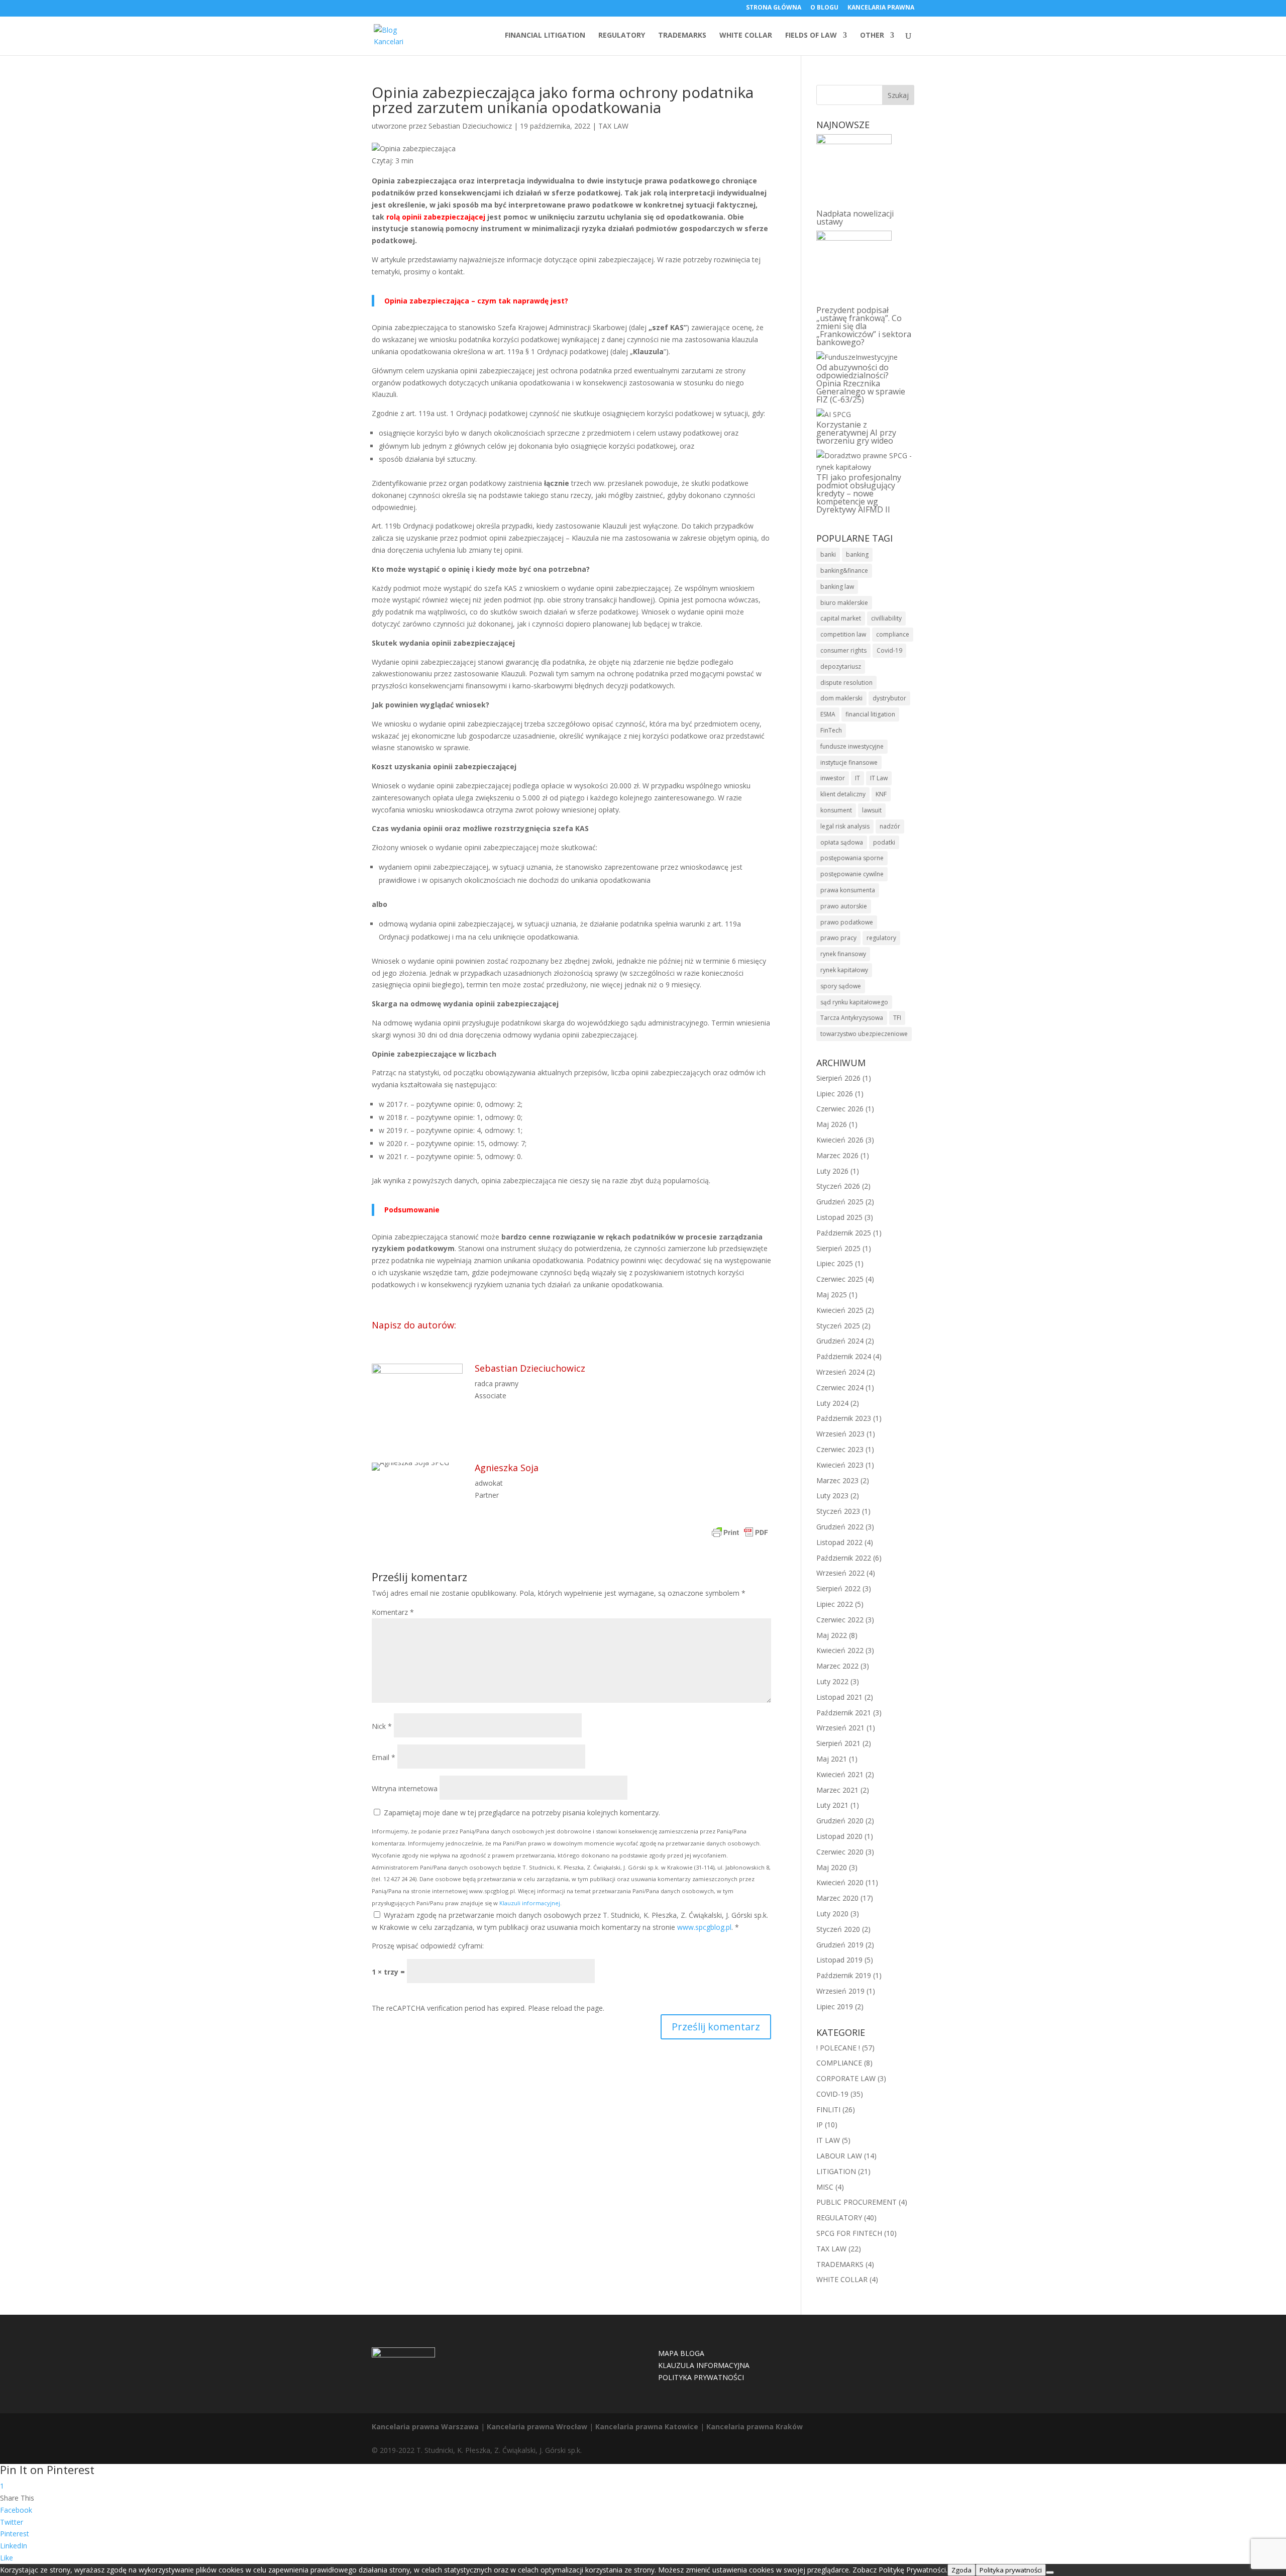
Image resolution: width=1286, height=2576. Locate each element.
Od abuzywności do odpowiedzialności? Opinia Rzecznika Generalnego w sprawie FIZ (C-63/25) (861, 383)
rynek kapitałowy (844, 970)
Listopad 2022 (839, 1542)
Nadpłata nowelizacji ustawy (855, 218)
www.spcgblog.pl (704, 1927)
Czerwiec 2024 (840, 1387)
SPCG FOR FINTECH (849, 2233)
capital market (841, 618)
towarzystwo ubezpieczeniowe (864, 1034)
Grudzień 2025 (840, 1202)
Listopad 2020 (839, 1836)
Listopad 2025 (839, 1217)
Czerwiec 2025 (840, 1279)
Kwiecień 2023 (840, 1465)
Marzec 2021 (837, 1790)
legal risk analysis (845, 826)
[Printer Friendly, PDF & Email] (740, 1534)
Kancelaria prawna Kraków (755, 2427)
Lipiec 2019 (835, 2006)
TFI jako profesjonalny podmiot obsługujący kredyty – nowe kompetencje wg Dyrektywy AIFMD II (859, 493)
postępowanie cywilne (852, 874)
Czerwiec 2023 (840, 1449)
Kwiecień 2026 (840, 1140)
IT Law (879, 778)
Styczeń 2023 (838, 1511)
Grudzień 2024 (840, 1341)
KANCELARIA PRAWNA (881, 8)
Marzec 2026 (837, 1155)
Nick (382, 1726)
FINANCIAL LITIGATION (545, 36)
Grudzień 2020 (840, 1821)
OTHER (872, 36)
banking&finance (844, 571)
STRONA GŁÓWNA (774, 8)
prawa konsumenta (848, 890)
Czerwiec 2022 (840, 1620)
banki (828, 554)
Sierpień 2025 (838, 1248)
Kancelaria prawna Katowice (647, 2427)
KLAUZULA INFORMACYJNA (704, 2365)
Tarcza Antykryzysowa (852, 1018)
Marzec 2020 (837, 1898)
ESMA (828, 714)
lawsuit (872, 810)
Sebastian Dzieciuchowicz (470, 126)
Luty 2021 (832, 1805)
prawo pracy (838, 938)
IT (858, 778)
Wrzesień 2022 (840, 1573)
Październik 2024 (844, 1356)
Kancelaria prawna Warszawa (425, 2427)
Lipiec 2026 (835, 1094)
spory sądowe (841, 986)
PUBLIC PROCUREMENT (856, 2202)
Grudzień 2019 (840, 1945)
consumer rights (843, 650)
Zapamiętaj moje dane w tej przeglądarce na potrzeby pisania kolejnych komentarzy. (522, 1813)
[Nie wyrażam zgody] (1050, 2572)
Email (384, 1757)
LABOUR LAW (839, 2156)
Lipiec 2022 (835, 1604)
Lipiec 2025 (835, 1263)
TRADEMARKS (682, 36)
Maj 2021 (832, 1759)
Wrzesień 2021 (840, 1728)
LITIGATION (836, 2171)
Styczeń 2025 (838, 1326)
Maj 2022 (832, 1635)
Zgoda (961, 2570)
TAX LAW (613, 126)
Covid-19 (889, 650)
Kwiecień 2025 (840, 1310)
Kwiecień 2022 (840, 1650)
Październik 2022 (844, 1558)
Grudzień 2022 (840, 1527)
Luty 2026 (832, 1171)
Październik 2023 (844, 1418)
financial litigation (870, 714)
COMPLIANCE (839, 2063)
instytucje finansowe (849, 762)
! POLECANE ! (838, 2048)
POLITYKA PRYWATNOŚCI (701, 2377)
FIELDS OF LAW (811, 36)
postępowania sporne (852, 858)
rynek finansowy (843, 954)
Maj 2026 (832, 1124)
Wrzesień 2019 (840, 1991)
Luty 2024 (832, 1403)
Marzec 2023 (837, 1480)
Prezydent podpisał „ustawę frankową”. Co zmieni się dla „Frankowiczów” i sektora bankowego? (864, 326)
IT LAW (828, 2140)
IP (820, 2125)
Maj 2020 (832, 1867)
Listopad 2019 (839, 1960)
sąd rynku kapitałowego (854, 1002)
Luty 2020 (832, 1914)
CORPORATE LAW (846, 2078)
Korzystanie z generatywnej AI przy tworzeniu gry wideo (856, 433)
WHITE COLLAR (746, 36)
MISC (825, 2187)
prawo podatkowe (847, 922)
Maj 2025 (832, 1295)
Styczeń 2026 (838, 1186)
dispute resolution (846, 683)
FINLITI (828, 2109)
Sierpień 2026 (838, 1078)
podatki (884, 842)
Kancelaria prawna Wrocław (537, 2427)
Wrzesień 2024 (840, 1372)
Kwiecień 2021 (840, 1774)
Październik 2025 (844, 1233)
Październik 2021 (844, 1713)
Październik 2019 (844, 1975)
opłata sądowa (842, 842)
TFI (897, 1018)
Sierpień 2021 (838, 1743)
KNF (881, 794)
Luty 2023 (832, 1496)
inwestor (833, 778)
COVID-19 (832, 2094)
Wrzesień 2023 (840, 1434)
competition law (843, 634)
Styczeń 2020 (838, 1929)
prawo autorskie (844, 906)
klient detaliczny (843, 794)
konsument (836, 810)
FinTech (831, 730)
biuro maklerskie (844, 603)
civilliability (886, 618)
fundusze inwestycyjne (852, 746)
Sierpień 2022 (838, 1588)
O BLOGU (824, 8)
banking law (837, 587)
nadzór (890, 826)
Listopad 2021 (839, 1697)
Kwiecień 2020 (840, 1882)
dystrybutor (889, 698)
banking (857, 554)
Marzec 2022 (837, 1666)
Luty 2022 (832, 1681)
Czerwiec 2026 (840, 1109)
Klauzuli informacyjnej (530, 1903)
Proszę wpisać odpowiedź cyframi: (428, 1946)
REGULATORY (622, 36)
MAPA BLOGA (681, 2353)
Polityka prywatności (1011, 2570)
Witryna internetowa (405, 1788)
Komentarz (393, 1612)
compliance (893, 634)
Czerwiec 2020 (840, 1852)
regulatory (881, 938)
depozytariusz (841, 666)
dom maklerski (841, 698)
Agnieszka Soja (507, 1468)
